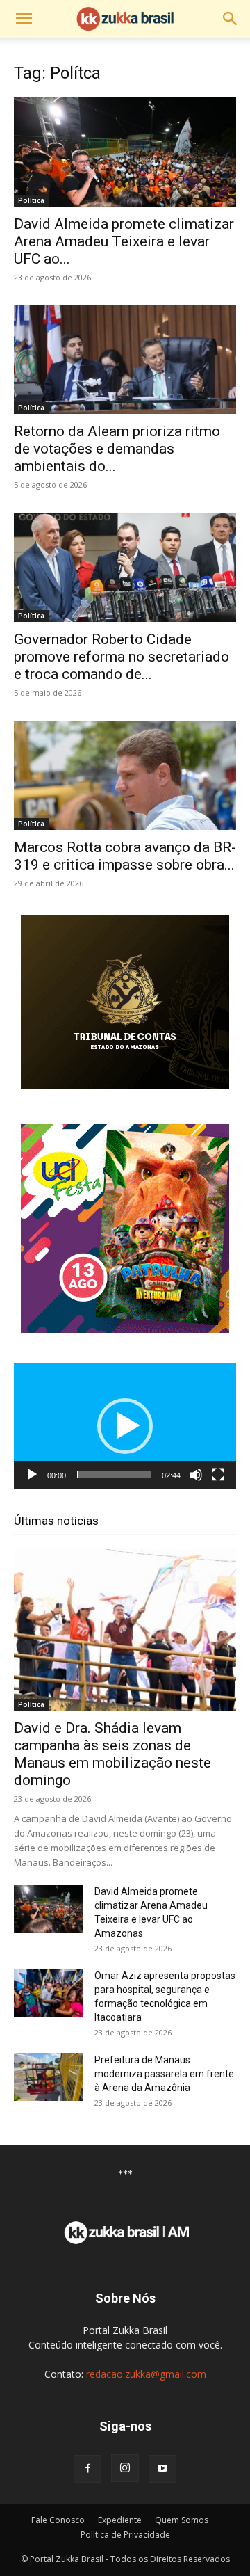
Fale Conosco (58, 2520)
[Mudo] (196, 1475)
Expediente (120, 2520)
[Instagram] (125, 2468)
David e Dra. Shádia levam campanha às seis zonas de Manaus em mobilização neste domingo (112, 1754)
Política (31, 200)
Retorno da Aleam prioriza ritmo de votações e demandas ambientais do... (117, 449)
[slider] (114, 1475)
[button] (24, 19)
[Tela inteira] (218, 1475)
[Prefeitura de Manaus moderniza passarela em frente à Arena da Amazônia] (49, 2077)
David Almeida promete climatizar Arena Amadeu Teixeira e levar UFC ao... (124, 241)
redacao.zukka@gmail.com (146, 2374)
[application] (125, 1426)
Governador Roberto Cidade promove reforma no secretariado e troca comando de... (122, 657)
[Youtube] (162, 2469)
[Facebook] (87, 2469)
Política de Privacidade (125, 2535)
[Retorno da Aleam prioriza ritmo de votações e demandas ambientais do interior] (125, 360)
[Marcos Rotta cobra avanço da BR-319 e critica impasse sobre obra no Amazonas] (125, 775)
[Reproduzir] (32, 1475)
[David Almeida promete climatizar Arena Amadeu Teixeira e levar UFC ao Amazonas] (125, 152)
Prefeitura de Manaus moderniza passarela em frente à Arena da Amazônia (164, 2074)
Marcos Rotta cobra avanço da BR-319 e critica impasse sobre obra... (125, 856)
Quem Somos (182, 2520)
